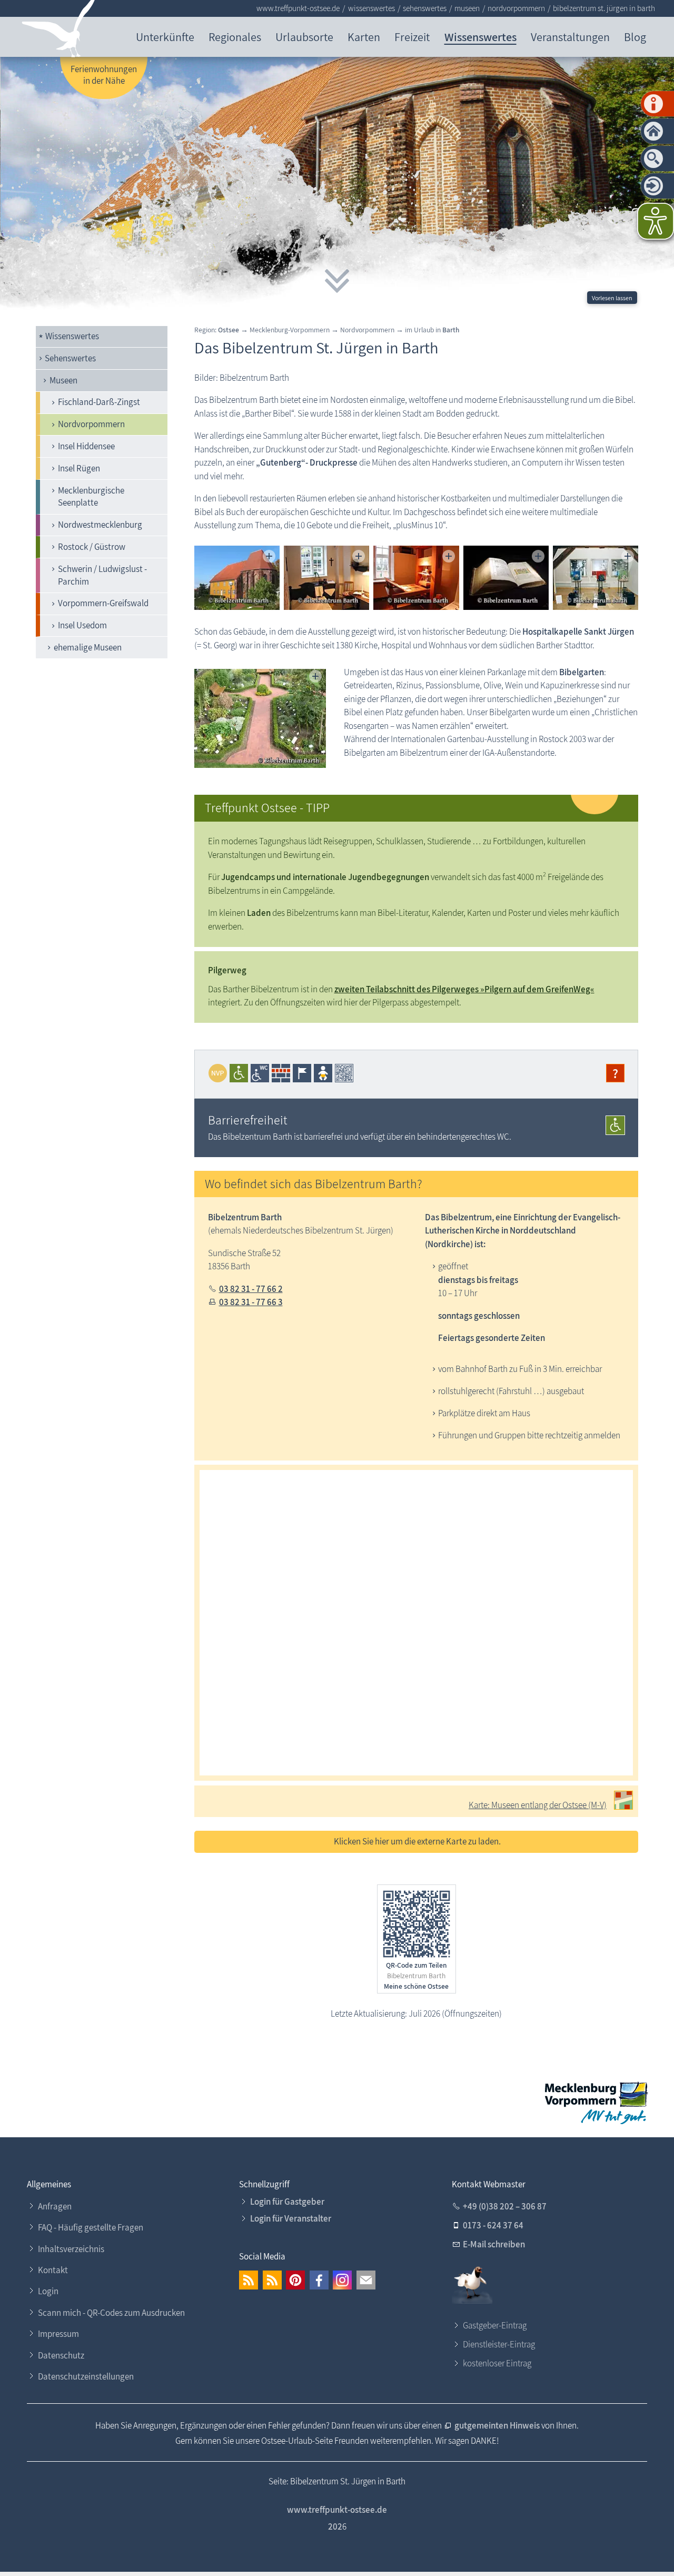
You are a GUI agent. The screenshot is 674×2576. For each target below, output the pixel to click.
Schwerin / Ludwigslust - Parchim (102, 575)
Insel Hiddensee (86, 446)
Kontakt (53, 2270)
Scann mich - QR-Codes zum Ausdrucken (111, 2313)
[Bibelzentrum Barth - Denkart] (596, 578)
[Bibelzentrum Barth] (237, 578)
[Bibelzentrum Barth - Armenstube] (326, 578)
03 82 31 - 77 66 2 (251, 1289)
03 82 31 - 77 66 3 (251, 1302)
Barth (451, 330)
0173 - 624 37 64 (493, 2225)
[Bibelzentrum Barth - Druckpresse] (416, 578)
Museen (63, 380)
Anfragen (55, 2206)
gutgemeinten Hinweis (498, 2425)
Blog (635, 37)
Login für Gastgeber (287, 2202)
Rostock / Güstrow (92, 547)
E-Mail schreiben (494, 2244)
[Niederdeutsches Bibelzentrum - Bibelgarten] (260, 718)
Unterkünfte (165, 37)
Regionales (235, 37)
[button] (249, 2280)
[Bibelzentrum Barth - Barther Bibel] (506, 578)
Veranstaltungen (570, 37)
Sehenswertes (70, 358)
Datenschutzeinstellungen (86, 2376)
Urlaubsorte (304, 37)
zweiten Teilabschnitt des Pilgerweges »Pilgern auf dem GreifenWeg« (464, 989)
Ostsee (229, 330)
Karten (364, 37)
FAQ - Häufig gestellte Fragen (91, 2227)
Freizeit (412, 37)
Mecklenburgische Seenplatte (91, 497)
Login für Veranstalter (291, 2218)
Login (48, 2291)
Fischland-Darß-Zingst (99, 402)
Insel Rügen (79, 468)
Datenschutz (61, 2355)
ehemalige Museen (88, 647)
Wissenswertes (480, 37)
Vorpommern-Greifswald (103, 603)
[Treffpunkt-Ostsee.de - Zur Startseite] (59, 31)
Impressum (58, 2334)
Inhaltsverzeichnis (71, 2249)
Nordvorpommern (91, 424)
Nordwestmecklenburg (100, 525)
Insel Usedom (82, 625)
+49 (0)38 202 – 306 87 (505, 2206)
